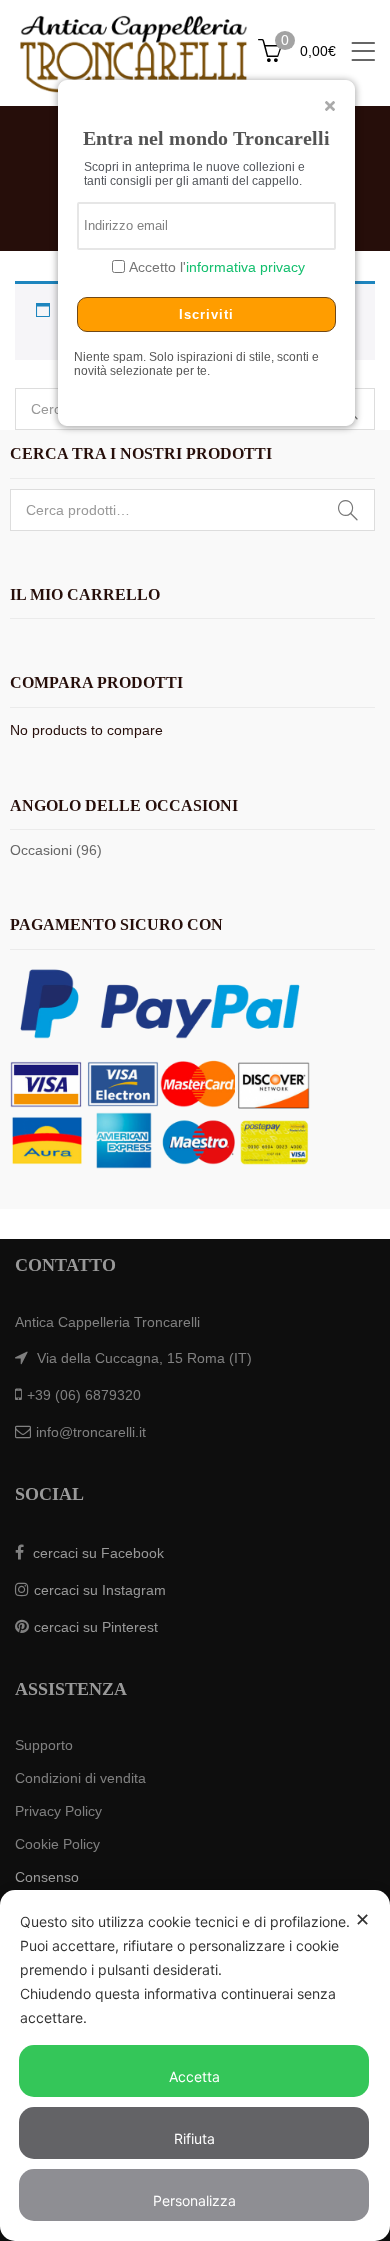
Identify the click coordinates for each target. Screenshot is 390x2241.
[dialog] (195, 2065)
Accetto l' (215, 267)
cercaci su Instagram (100, 1590)
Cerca (348, 510)
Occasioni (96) (56, 850)
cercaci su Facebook (98, 1553)
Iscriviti (206, 314)
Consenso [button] (47, 1877)
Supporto (44, 1745)
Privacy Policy (58, 1811)
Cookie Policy (57, 1844)
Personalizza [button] (194, 2200)
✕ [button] (362, 1919)
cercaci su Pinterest (96, 1627)
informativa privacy (245, 267)
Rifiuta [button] (194, 2138)
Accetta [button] (194, 2076)
